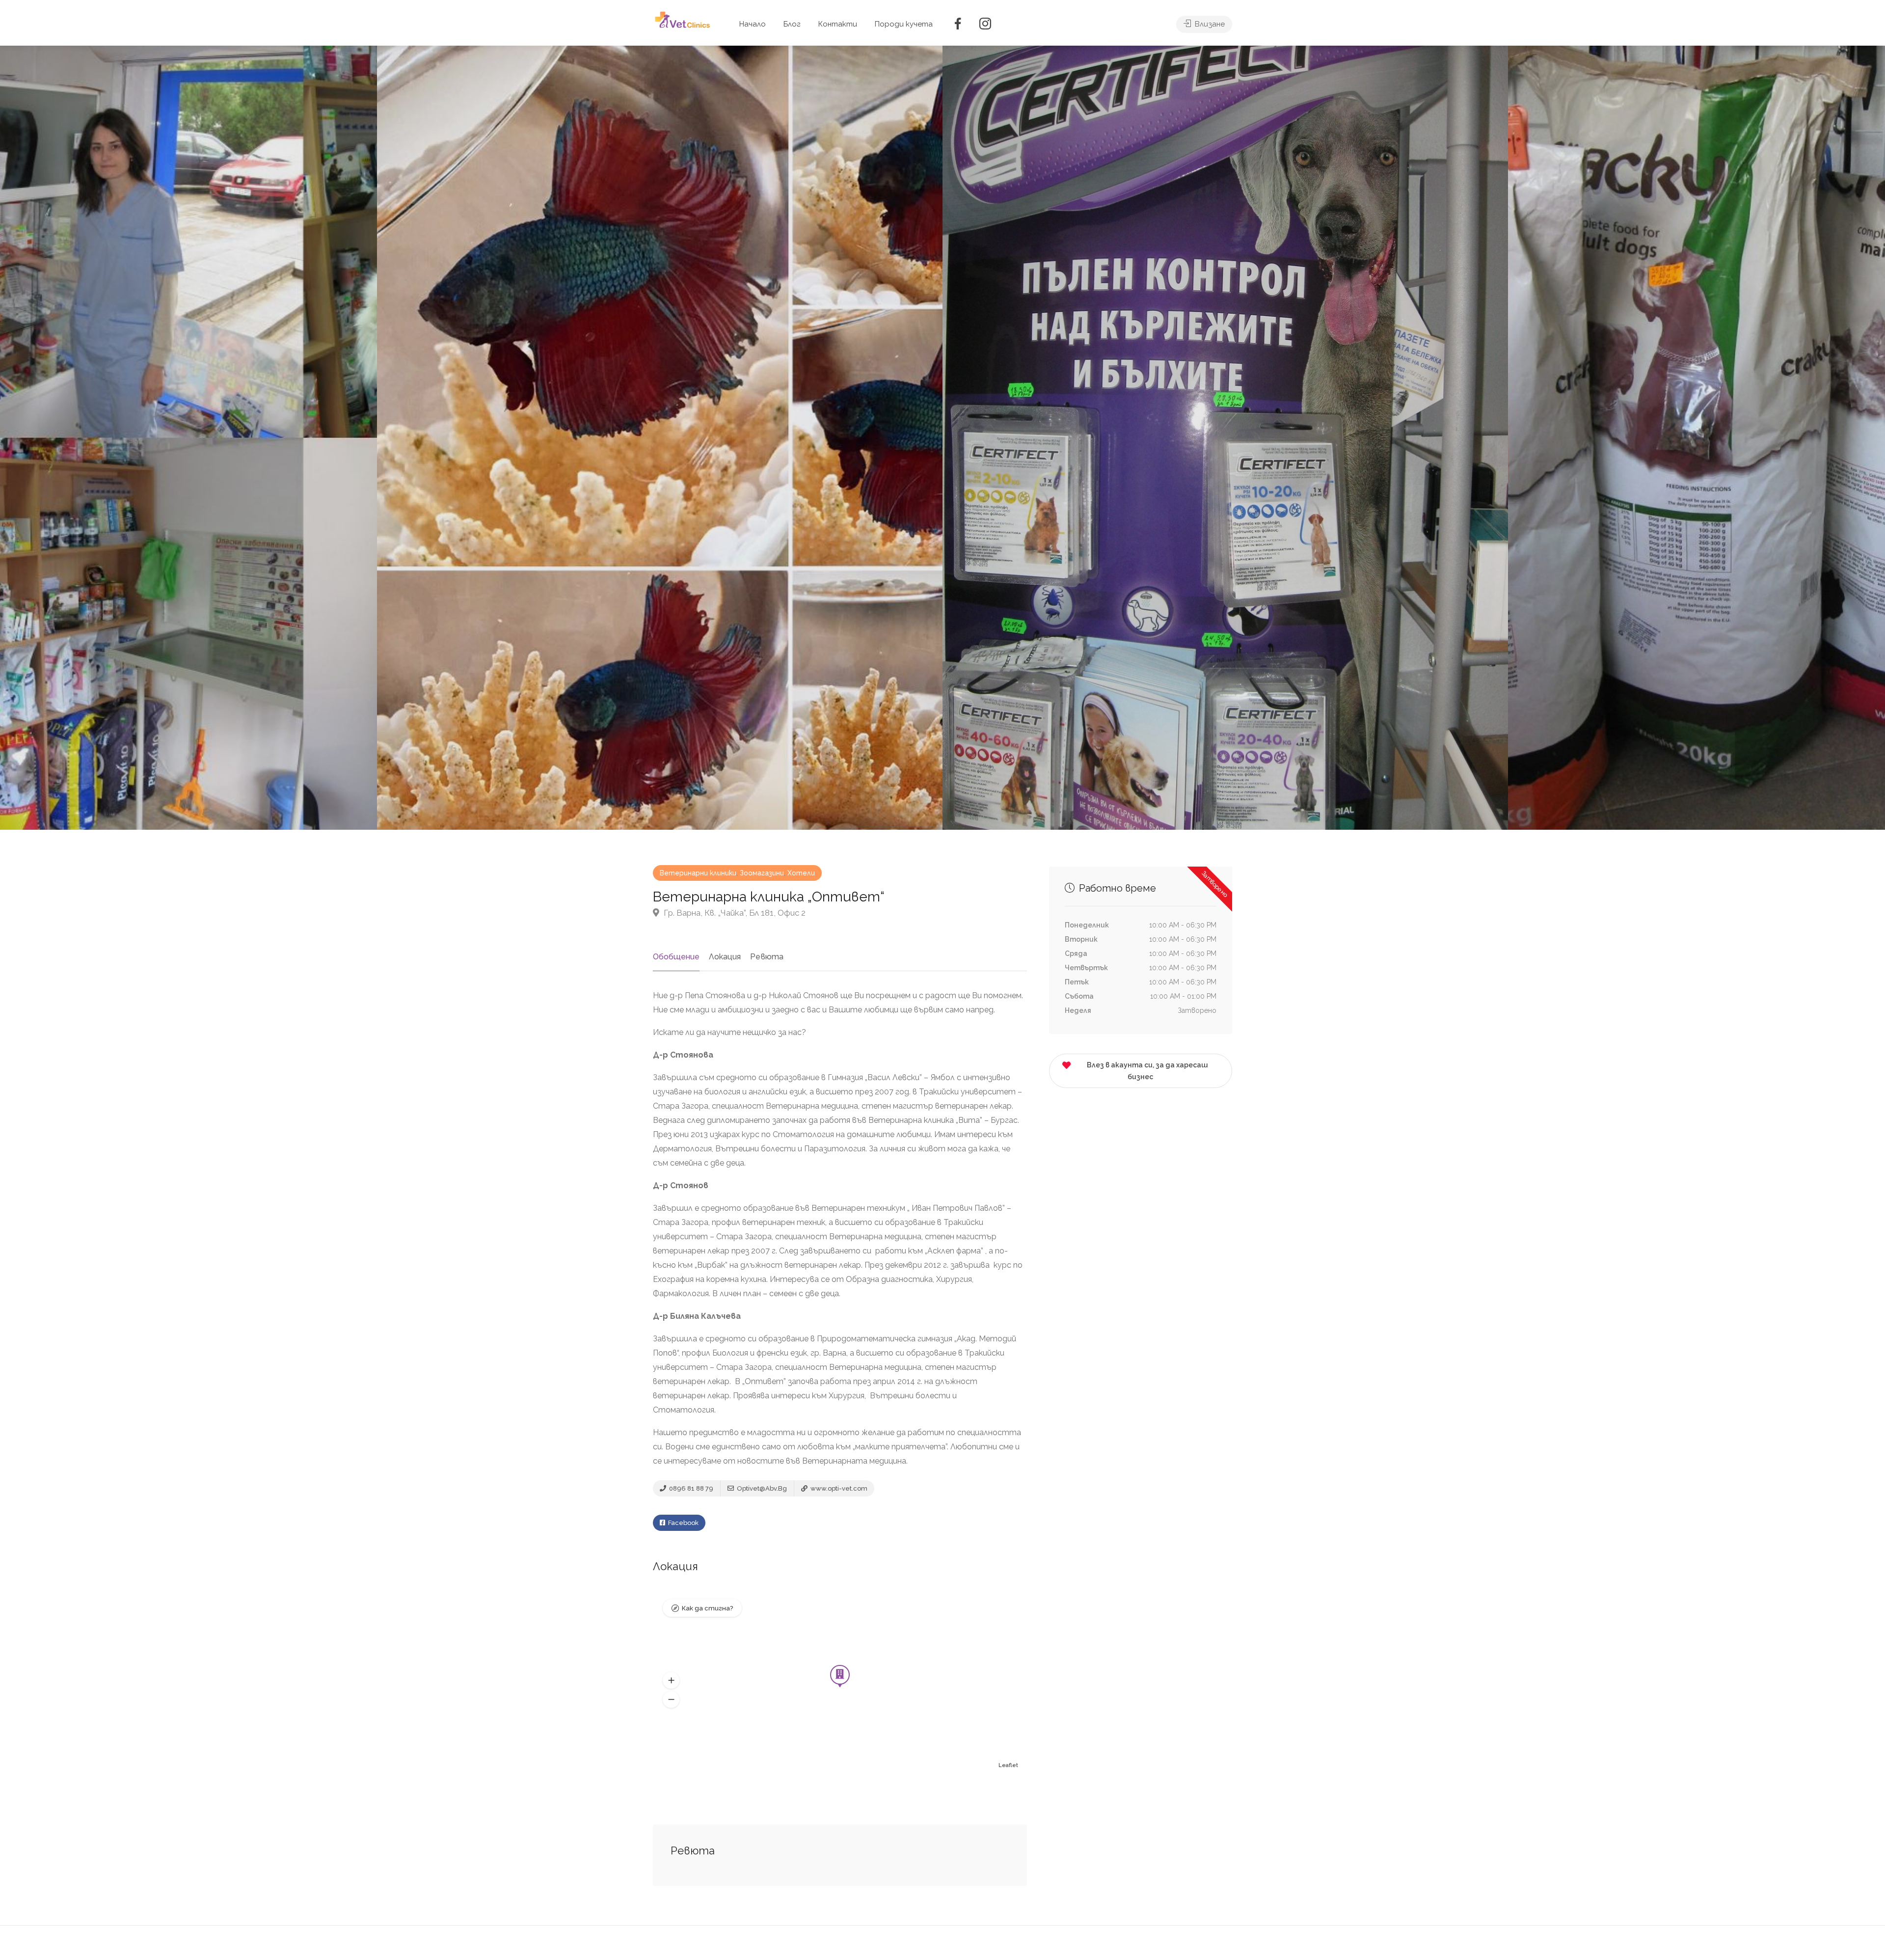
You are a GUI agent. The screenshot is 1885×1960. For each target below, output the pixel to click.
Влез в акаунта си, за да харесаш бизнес (1147, 1071)
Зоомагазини (762, 873)
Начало (753, 24)
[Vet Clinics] (683, 19)
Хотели (801, 873)
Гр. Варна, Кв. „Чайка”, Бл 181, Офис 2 (734, 913)
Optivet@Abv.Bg (761, 1488)
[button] (671, 1680)
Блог (792, 24)
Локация (725, 957)
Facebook (683, 1523)
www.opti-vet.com (838, 1488)
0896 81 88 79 (690, 1488)
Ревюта (767, 957)
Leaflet (1008, 1765)
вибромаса (771, 1410)
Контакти (838, 24)
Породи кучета (904, 24)
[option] (1225, 438)
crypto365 (859, 1293)
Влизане (1209, 24)
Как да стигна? (707, 1608)
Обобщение (676, 957)
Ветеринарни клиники (698, 873)
